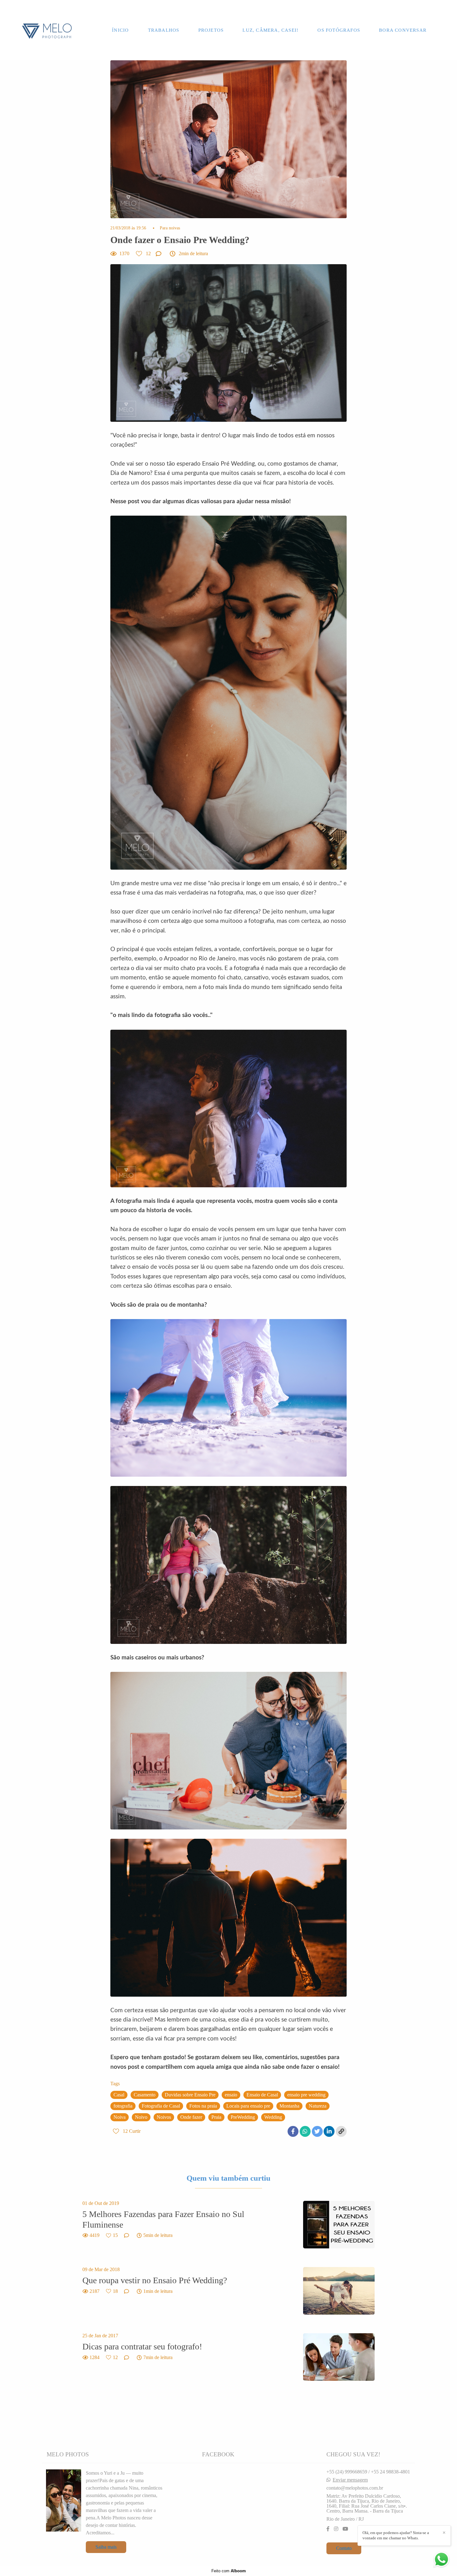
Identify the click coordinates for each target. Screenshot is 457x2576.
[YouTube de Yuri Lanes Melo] (345, 2529)
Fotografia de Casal (161, 2106)
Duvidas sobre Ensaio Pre (190, 2095)
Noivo (141, 2117)
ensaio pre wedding (306, 2095)
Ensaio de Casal (262, 2095)
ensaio (231, 2095)
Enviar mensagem (350, 2480)
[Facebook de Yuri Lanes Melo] (328, 2529)
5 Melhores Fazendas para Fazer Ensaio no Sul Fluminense (163, 2219)
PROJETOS (211, 30)
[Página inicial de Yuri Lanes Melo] (47, 30)
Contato (344, 2548)
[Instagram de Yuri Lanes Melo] (336, 2529)
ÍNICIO (120, 30)
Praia (216, 2117)
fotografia (123, 2106)
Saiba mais (106, 2547)
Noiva (120, 2117)
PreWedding (243, 2117)
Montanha (289, 2106)
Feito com (229, 2571)
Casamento (145, 2095)
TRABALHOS (164, 30)
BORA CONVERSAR (403, 30)
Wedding (273, 2117)
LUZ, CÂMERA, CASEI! (270, 30)
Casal (119, 2095)
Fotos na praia (203, 2106)
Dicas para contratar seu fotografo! (142, 2346)
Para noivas (170, 228)
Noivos (164, 2117)
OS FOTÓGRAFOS (339, 30)
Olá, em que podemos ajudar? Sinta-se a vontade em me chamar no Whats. (396, 2535)
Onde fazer (191, 2117)
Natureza (318, 2106)
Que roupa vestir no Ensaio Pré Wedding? (155, 2280)
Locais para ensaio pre (248, 2106)
